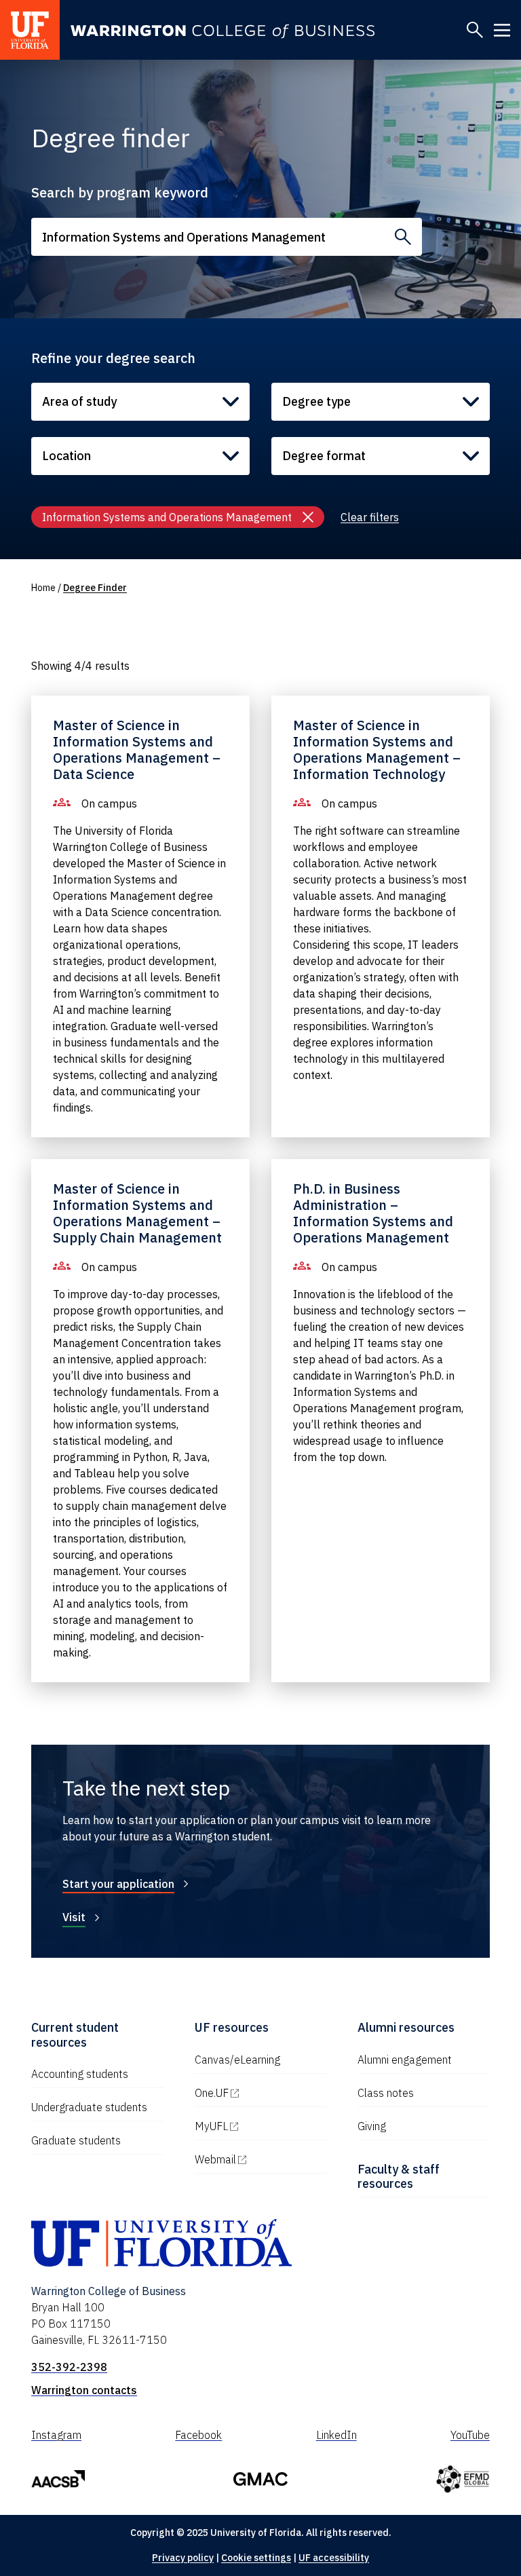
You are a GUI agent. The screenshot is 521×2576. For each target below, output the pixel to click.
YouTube (470, 2435)
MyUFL (261, 2126)
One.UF (261, 2093)
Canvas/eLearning (237, 2060)
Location (66, 456)
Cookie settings (256, 2558)
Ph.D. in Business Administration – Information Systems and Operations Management (373, 1213)
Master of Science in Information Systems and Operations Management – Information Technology (377, 750)
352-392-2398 (69, 2367)
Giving (372, 2126)
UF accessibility (334, 2558)
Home (43, 588)
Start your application (118, 1884)
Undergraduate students (89, 2107)
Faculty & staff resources (399, 2177)
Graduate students (76, 2140)
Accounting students (80, 2074)
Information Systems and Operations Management (167, 517)
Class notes (386, 2093)
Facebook (198, 2435)
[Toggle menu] (502, 30)
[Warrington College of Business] (223, 32)
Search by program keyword (120, 192)
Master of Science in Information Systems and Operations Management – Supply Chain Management (137, 1213)
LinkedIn (336, 2435)
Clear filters (370, 517)
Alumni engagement (405, 2060)
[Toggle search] (475, 30)
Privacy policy (183, 2558)
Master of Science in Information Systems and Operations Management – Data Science (137, 750)
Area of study (79, 401)
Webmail (261, 2159)
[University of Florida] (30, 30)
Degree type (316, 401)
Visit (74, 1917)
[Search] (403, 237)
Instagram (56, 2435)
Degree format (324, 456)
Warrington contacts (84, 2390)
